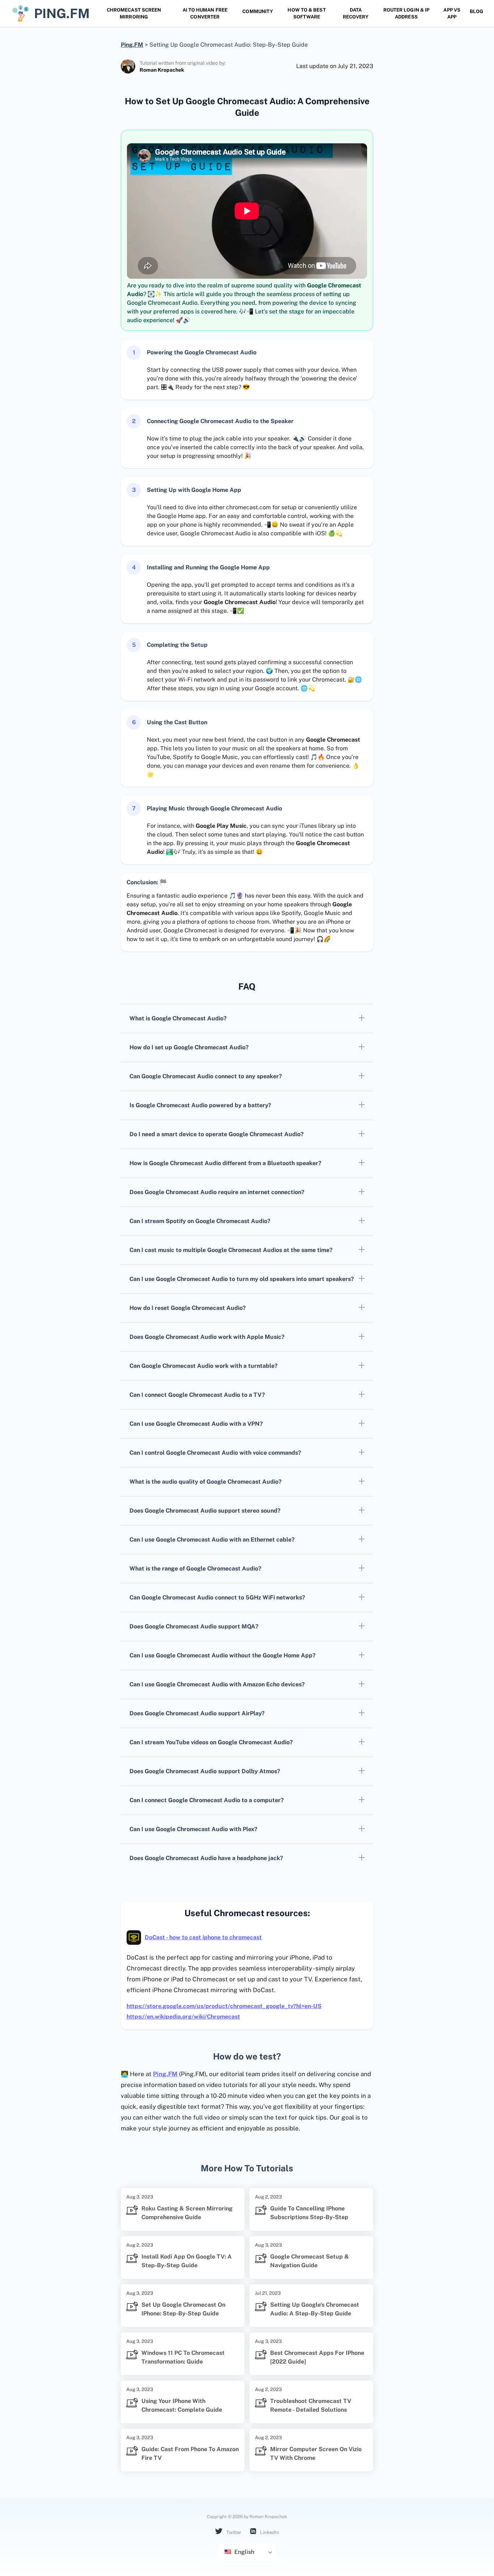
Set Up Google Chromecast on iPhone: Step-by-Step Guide (183, 2309)
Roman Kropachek (162, 70)
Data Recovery (356, 13)
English (244, 2552)
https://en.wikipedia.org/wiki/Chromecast (183, 2017)
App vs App (452, 13)
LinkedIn (269, 2532)
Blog (476, 11)
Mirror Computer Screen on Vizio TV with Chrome (316, 2453)
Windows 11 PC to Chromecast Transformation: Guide (183, 2357)
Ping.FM (165, 2074)
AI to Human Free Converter (205, 13)
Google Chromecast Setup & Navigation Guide (310, 2261)
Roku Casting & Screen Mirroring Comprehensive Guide (187, 2213)
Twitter (233, 2532)
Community (258, 11)
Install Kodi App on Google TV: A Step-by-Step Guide (187, 2261)
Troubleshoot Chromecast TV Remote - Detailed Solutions (311, 2405)
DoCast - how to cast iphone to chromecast (203, 1937)
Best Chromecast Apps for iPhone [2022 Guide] (317, 2357)
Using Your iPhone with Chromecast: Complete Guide (182, 2405)
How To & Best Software (306, 13)
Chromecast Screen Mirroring (134, 13)
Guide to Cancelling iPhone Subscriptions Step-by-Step (309, 2213)
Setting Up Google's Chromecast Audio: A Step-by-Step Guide (315, 2309)
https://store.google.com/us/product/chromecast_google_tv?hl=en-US (224, 2006)
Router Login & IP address (406, 13)
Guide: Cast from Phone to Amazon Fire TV (190, 2453)
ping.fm (62, 13)
